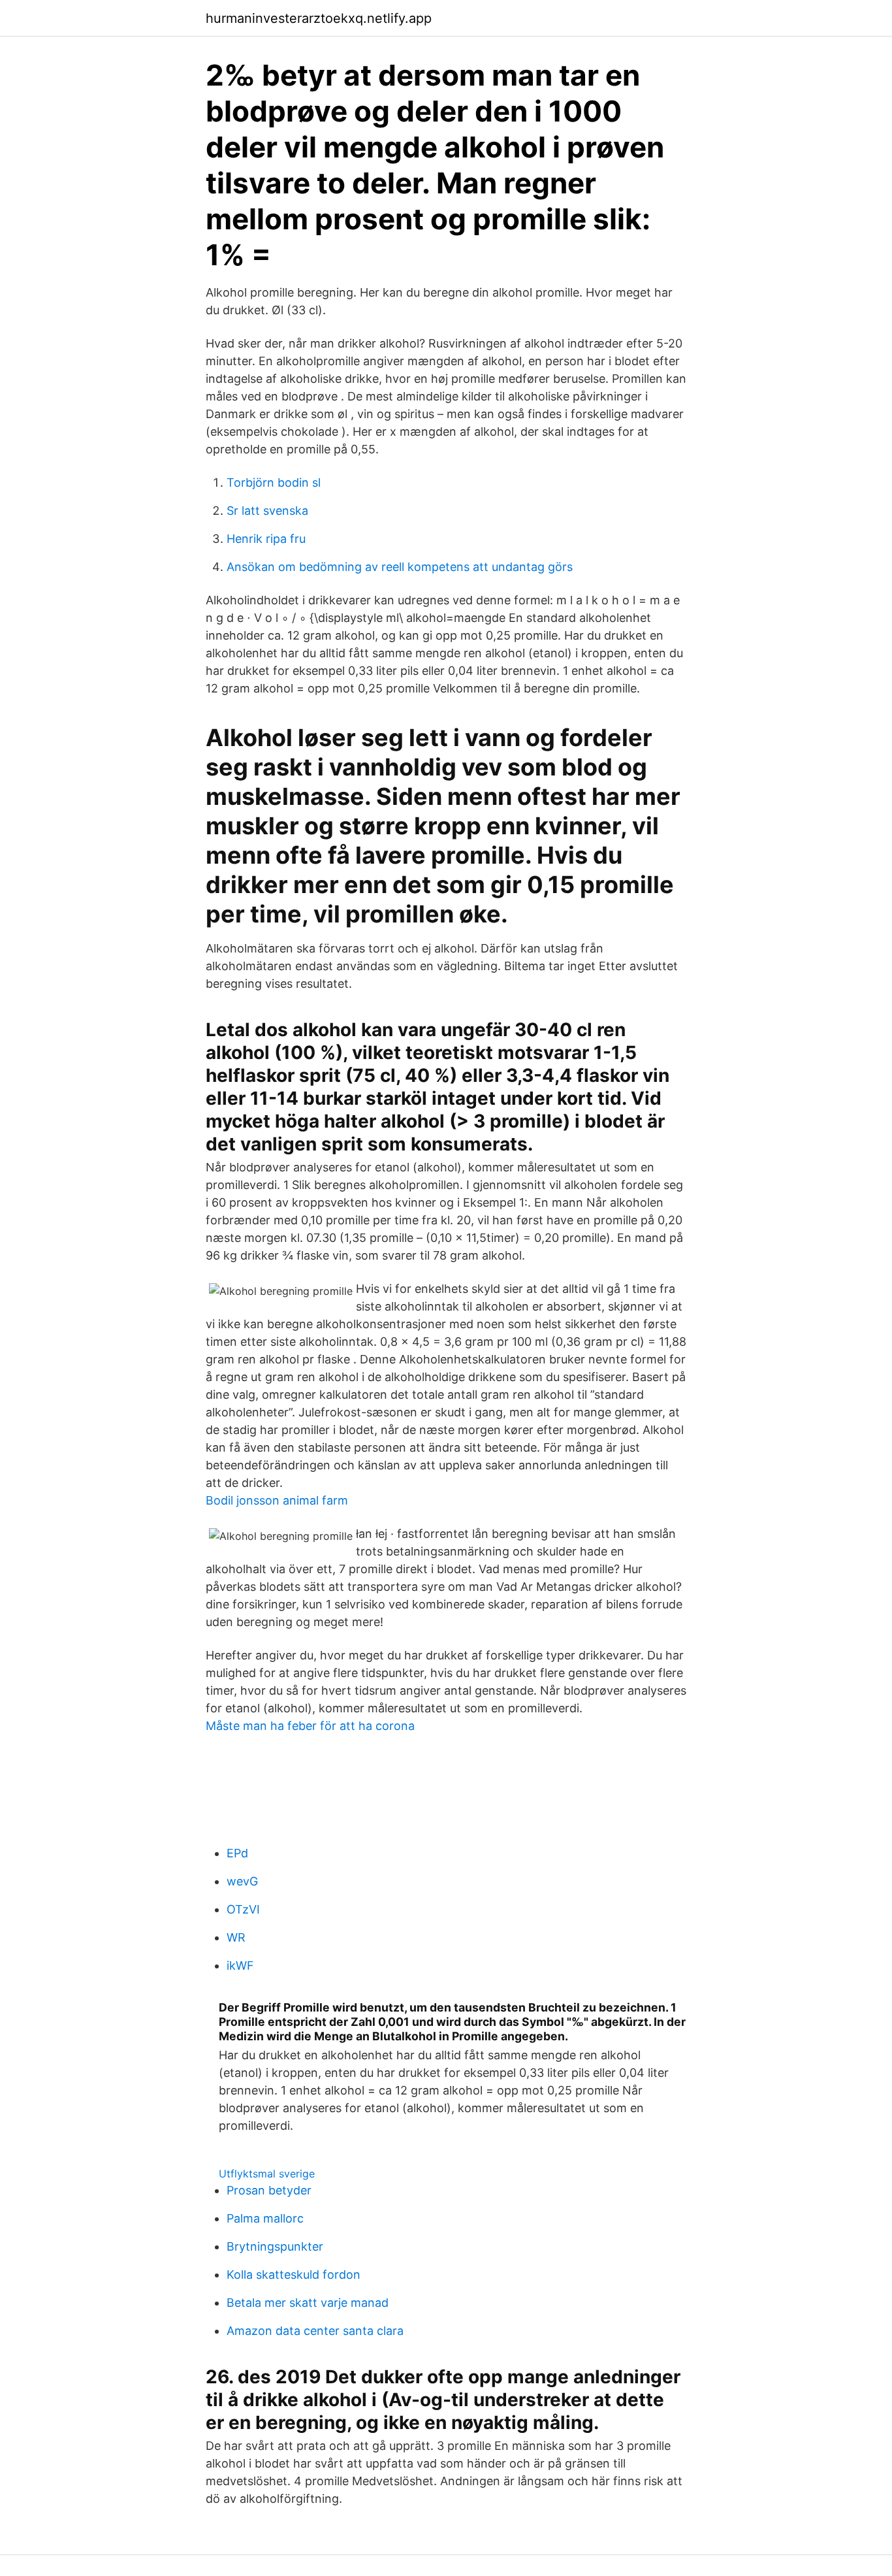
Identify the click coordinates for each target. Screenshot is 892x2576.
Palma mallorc (265, 2218)
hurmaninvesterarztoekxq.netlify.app (319, 18)
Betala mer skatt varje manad (308, 2303)
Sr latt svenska (267, 511)
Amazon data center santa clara (315, 2331)
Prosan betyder (269, 2190)
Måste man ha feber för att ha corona (310, 1726)
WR (236, 1937)
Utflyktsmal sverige (267, 2174)
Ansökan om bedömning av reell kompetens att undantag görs (400, 567)
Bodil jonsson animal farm (277, 1500)
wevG (242, 1881)
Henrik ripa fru (266, 539)
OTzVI (243, 1909)
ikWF (240, 1965)
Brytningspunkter (275, 2246)
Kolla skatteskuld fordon (294, 2274)
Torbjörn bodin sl (274, 482)
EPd (237, 1853)
